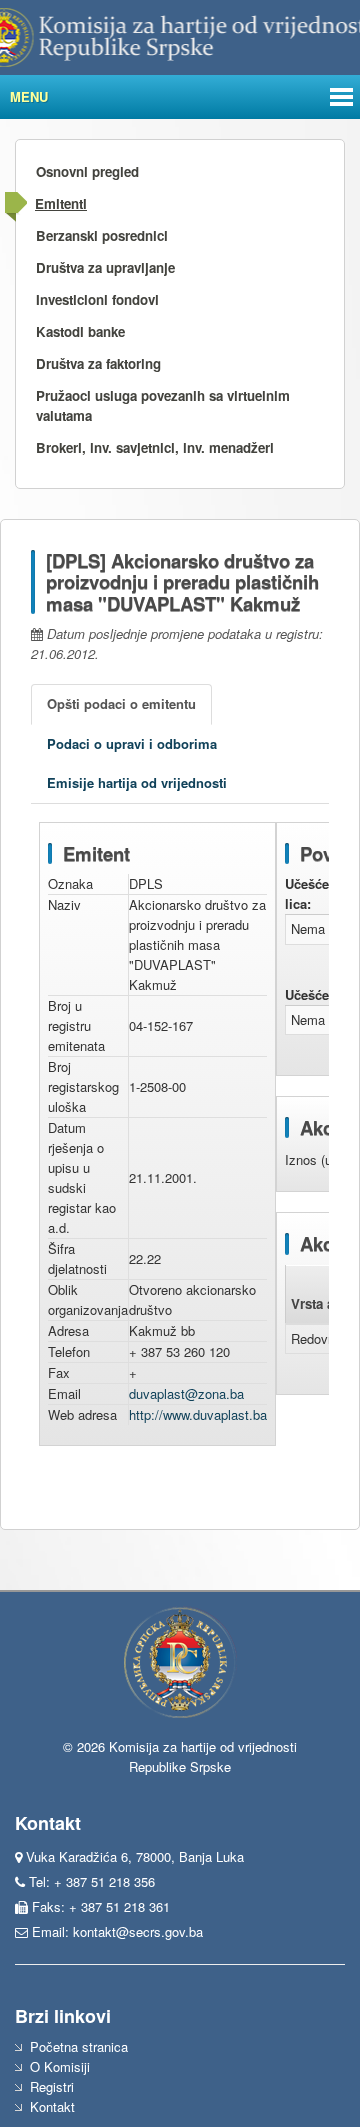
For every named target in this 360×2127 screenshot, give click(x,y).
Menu (29, 96)
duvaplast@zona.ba (186, 1393)
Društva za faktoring (98, 363)
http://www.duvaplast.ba (198, 1414)
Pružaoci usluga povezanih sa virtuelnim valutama (163, 405)
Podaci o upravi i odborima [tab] (132, 743)
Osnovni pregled (87, 171)
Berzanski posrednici (102, 235)
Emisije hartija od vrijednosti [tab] (137, 782)
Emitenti (61, 203)
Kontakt (52, 2106)
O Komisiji (60, 2066)
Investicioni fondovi (97, 299)
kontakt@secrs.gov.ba (138, 1931)
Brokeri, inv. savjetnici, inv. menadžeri (155, 447)
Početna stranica (79, 2046)
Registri (52, 2086)
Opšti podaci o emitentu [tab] (121, 703)
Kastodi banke (80, 331)
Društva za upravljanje (105, 267)
